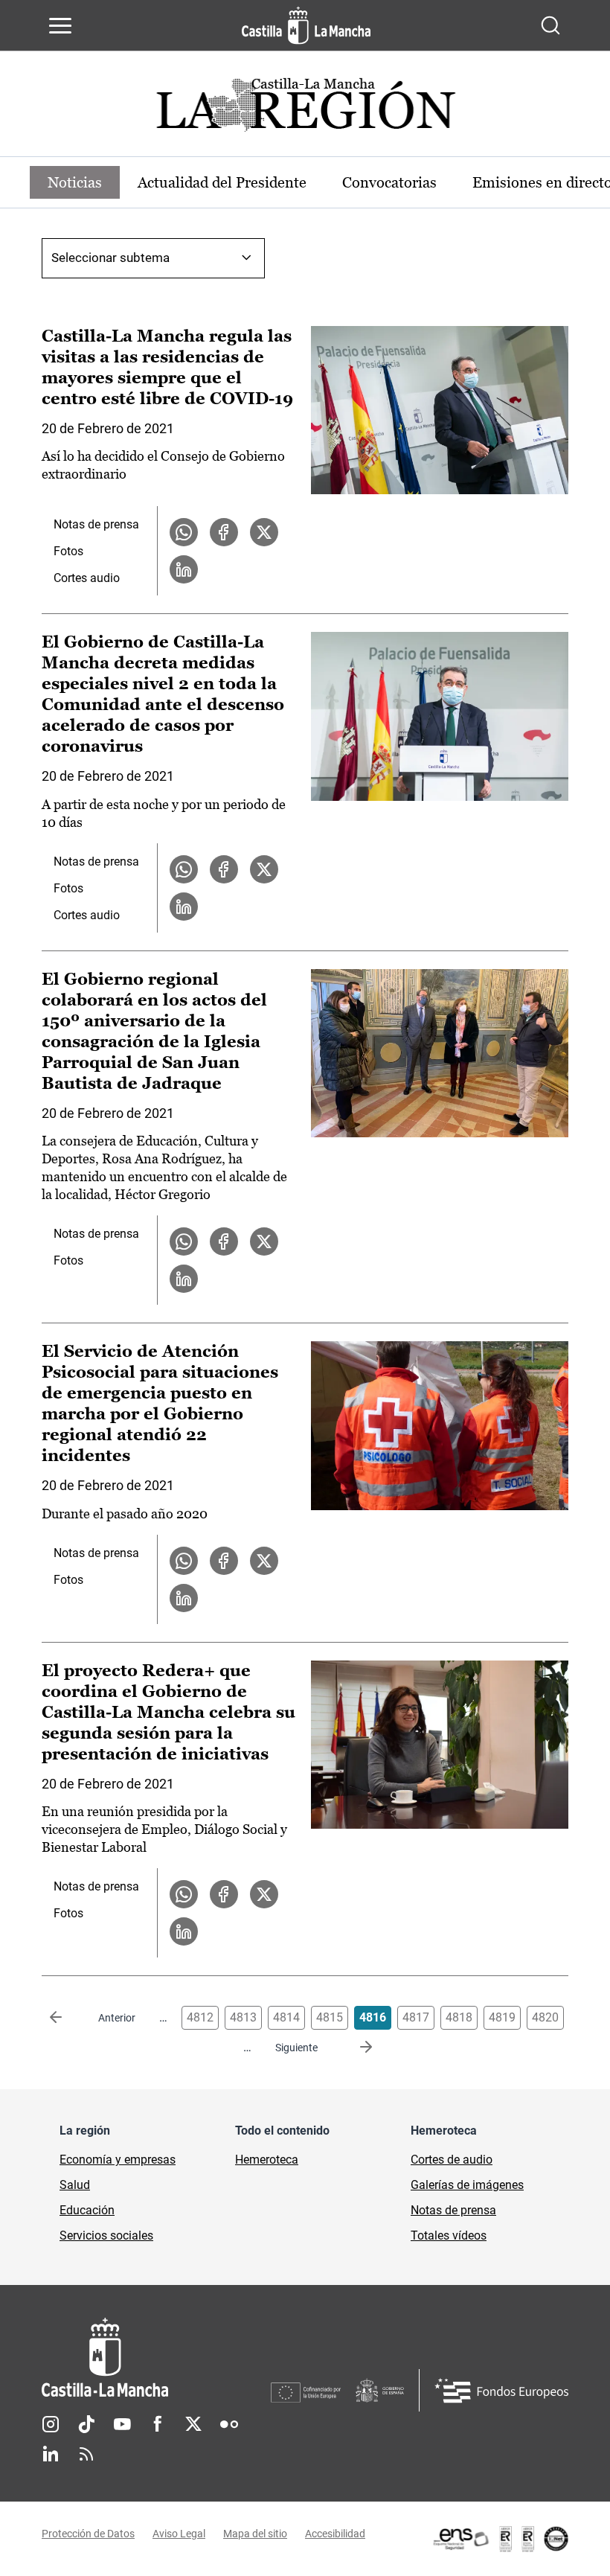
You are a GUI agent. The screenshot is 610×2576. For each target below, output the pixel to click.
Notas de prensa (96, 524)
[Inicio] (156, 2358)
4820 (545, 2017)
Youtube (122, 2424)
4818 (459, 2017)
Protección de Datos (88, 2534)
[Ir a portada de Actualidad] (305, 109)
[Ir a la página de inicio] (306, 25)
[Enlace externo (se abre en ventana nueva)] (500, 2539)
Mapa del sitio (255, 2534)
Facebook (158, 2424)
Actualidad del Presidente (222, 182)
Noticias (75, 182)
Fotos (68, 551)
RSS (86, 2454)
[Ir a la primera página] (68, 2018)
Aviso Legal (179, 2534)
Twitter (193, 2424)
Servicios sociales (106, 2235)
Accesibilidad (335, 2534)
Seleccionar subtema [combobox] (110, 258)
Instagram (51, 2424)
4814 (286, 2017)
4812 (200, 2017)
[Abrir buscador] (550, 25)
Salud (75, 2185)
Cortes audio (87, 578)
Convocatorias (389, 182)
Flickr (229, 2424)
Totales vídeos (449, 2235)
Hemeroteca (267, 2160)
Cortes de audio (452, 2160)
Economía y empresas (118, 2160)
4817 (416, 2017)
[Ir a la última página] (354, 2048)
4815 (330, 2017)
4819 (502, 2017)
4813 (243, 2017)
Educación (87, 2210)
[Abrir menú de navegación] (60, 25)
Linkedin (51, 2454)
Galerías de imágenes (467, 2185)
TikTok (86, 2424)
